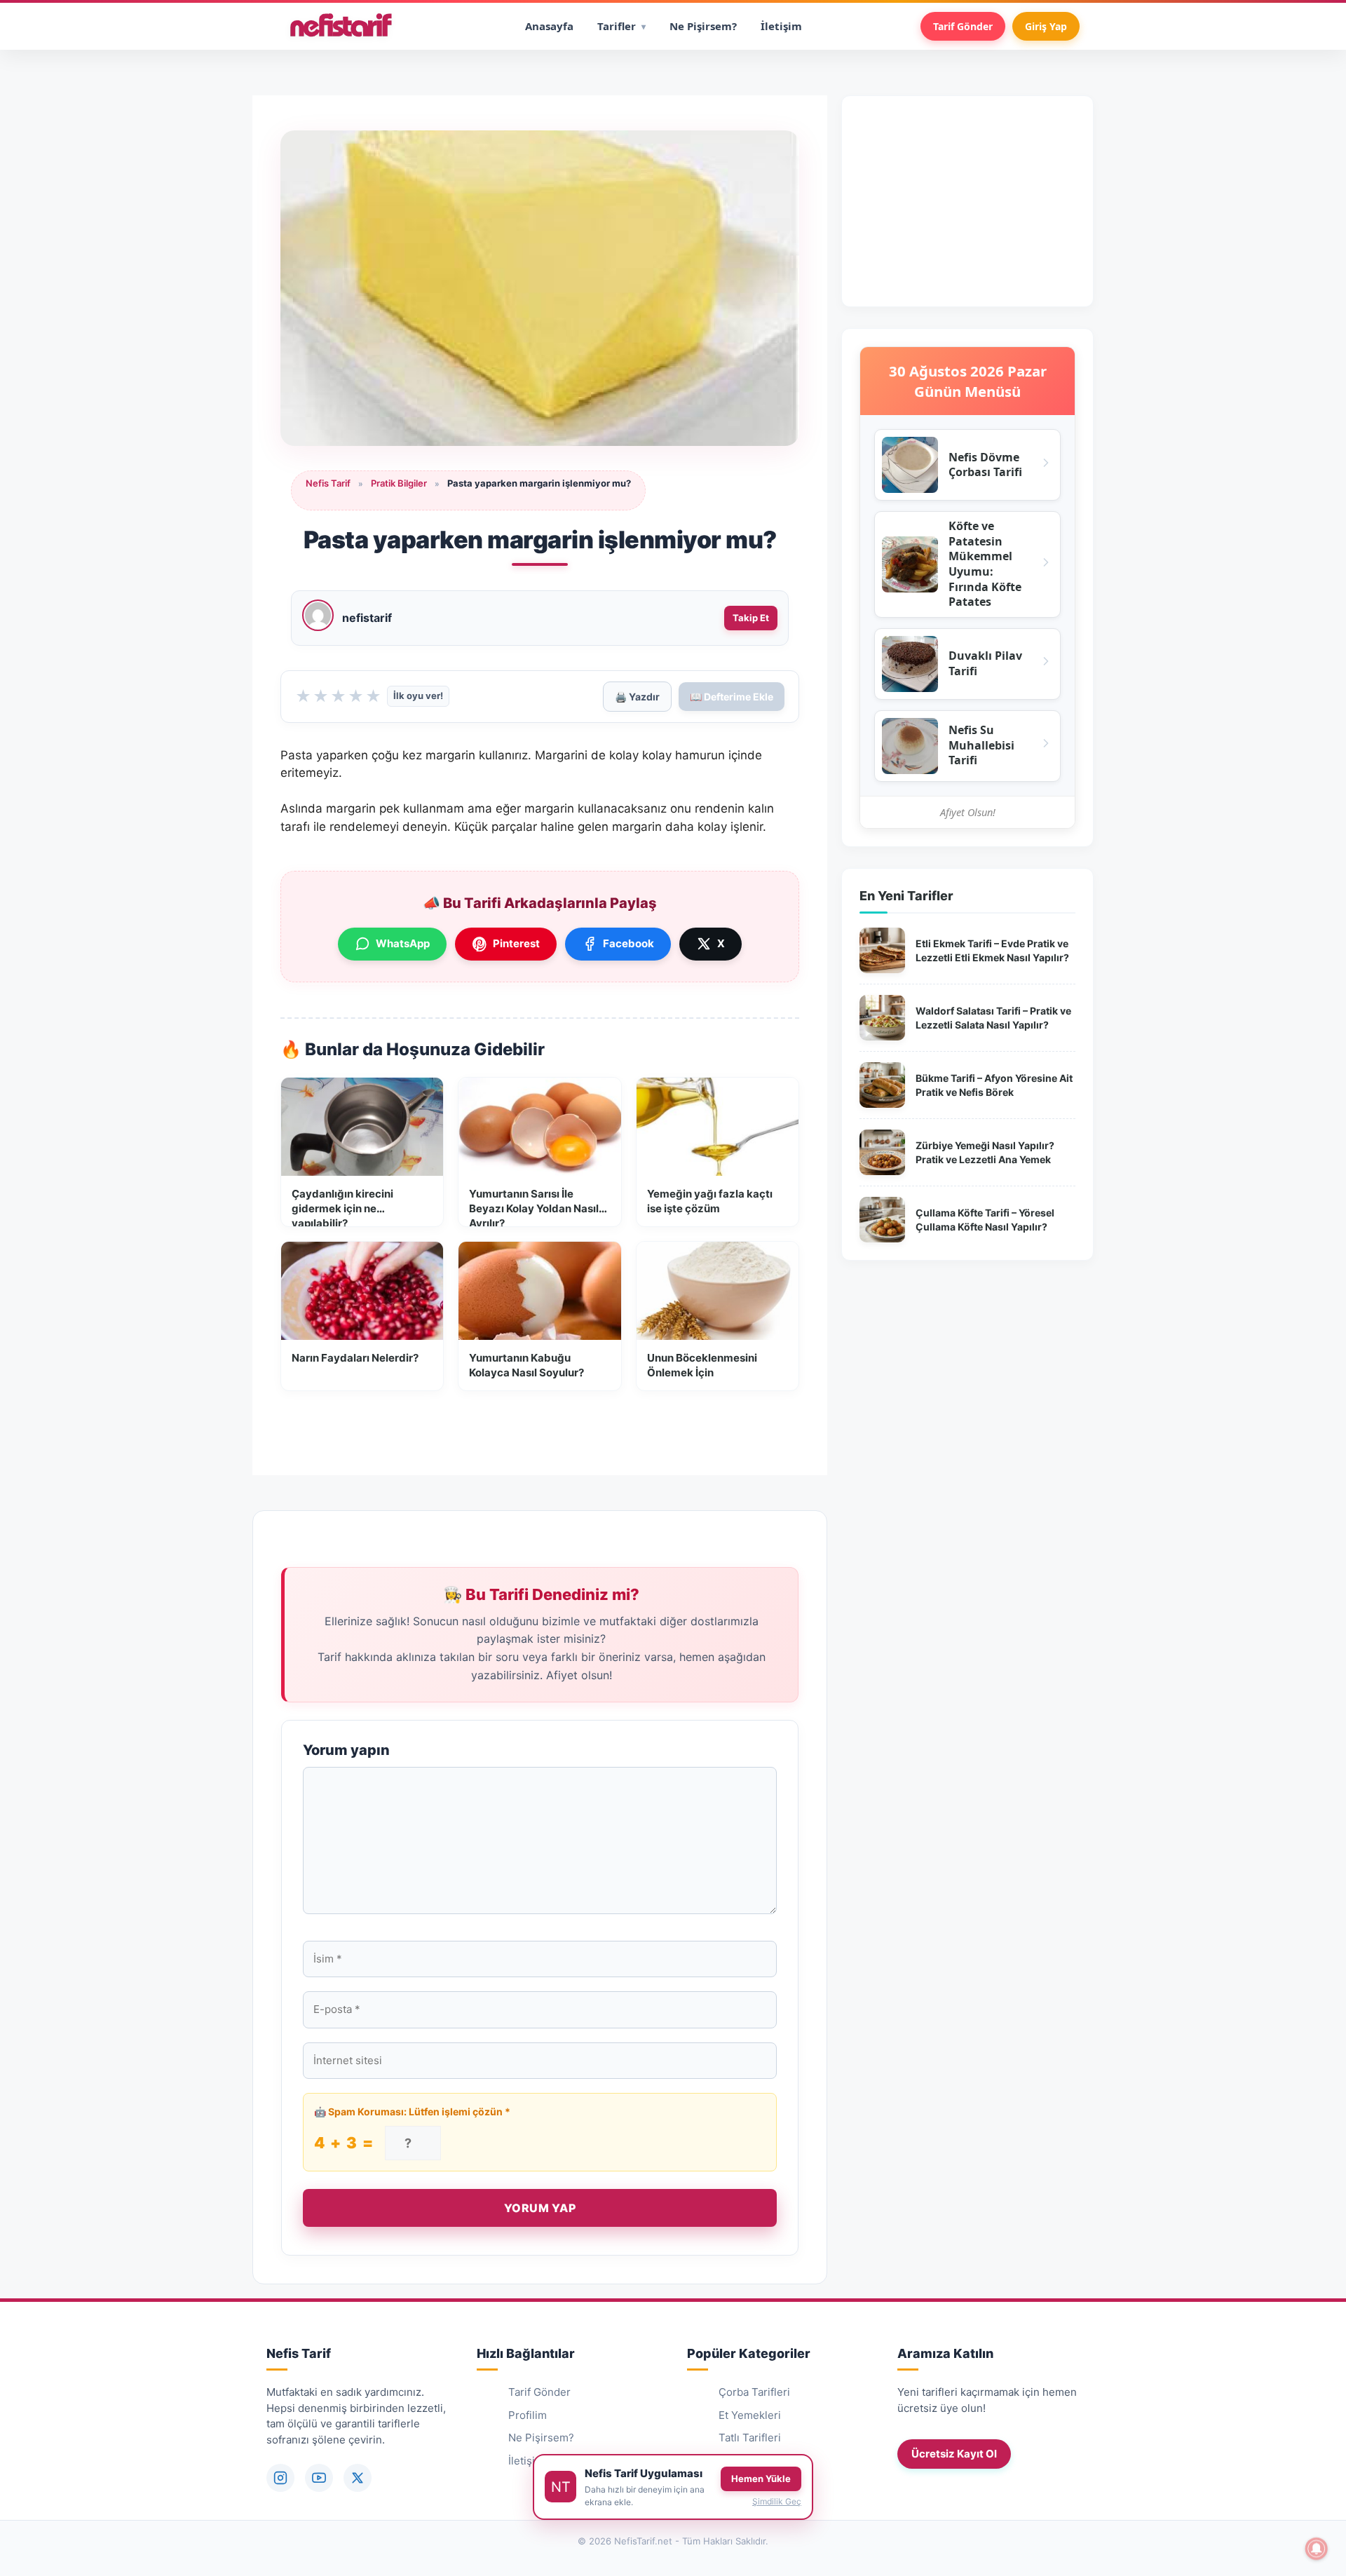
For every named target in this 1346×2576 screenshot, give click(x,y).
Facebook (628, 943)
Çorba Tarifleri (754, 2392)
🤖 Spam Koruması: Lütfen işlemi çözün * (412, 2111)
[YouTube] (319, 2478)
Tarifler (617, 26)
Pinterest (516, 943)
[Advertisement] (967, 201)
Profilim (528, 2415)
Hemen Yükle (761, 2479)
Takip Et (751, 618)
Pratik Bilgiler (399, 483)
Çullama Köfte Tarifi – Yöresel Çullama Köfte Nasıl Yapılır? (985, 1220)
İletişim (781, 26)
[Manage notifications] (1317, 2549)
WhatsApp (403, 943)
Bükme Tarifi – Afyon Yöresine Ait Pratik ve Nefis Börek (994, 1085)
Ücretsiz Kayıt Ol (954, 2454)
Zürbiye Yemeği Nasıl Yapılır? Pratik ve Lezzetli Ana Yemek (985, 1152)
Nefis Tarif (328, 483)
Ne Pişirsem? (703, 26)
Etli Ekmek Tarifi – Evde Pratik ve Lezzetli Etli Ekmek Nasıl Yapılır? (992, 950)
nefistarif (367, 618)
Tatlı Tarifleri (750, 2438)
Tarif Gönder (963, 26)
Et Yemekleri (750, 2415)
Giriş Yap (1046, 26)
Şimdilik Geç (777, 2501)
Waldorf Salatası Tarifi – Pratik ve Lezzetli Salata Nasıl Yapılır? (993, 1018)
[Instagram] (280, 2478)
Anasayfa (549, 26)
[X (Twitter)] (358, 2478)
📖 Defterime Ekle (732, 697)
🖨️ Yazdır (637, 697)
